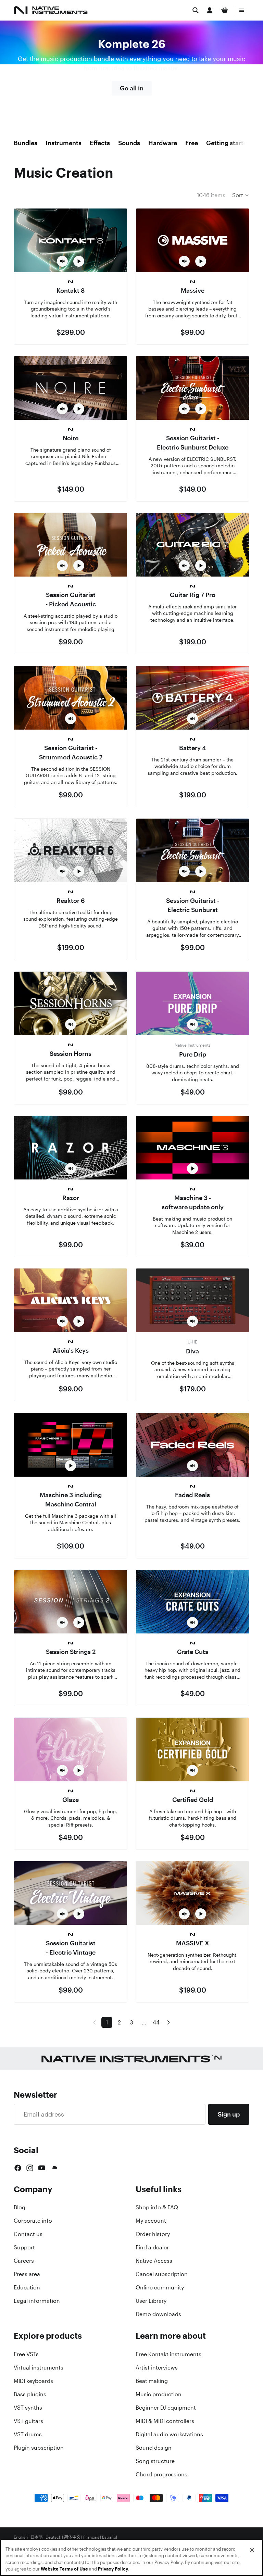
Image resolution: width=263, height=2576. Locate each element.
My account (151, 2221)
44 (156, 2022)
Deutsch (53, 2537)
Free (192, 143)
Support (24, 2247)
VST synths (28, 2408)
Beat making (152, 2381)
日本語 (37, 2537)
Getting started (228, 143)
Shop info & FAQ (157, 2207)
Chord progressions (161, 2474)
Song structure (155, 2461)
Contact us (28, 2234)
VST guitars (28, 2421)
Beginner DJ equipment (166, 2408)
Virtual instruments (39, 2367)
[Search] (196, 10)
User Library (151, 2301)
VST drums (28, 2434)
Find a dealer (152, 2247)
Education (27, 2287)
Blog (20, 2207)
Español (110, 2537)
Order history (153, 2234)
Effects (100, 143)
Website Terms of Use (64, 2569)
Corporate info (33, 2221)
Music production (159, 2394)
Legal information (37, 2301)
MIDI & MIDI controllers (165, 2421)
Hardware (163, 143)
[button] (241, 195)
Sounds (129, 143)
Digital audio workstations (169, 2434)
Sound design (154, 2448)
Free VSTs (26, 2354)
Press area (27, 2274)
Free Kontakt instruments (168, 2354)
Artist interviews (157, 2367)
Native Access (154, 2261)
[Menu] (242, 10)
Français (91, 2537)
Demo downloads (158, 2314)
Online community (160, 2287)
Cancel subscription (162, 2274)
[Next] (168, 2022)
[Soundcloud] (54, 2168)
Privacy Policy (113, 2569)
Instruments (64, 143)
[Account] (210, 10)
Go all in (132, 88)
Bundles (26, 143)
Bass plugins (30, 2394)
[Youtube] (42, 2168)
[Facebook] (18, 2168)
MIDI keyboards (33, 2381)
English (21, 2537)
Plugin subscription (39, 2448)
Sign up (229, 2114)
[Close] (252, 2550)
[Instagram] (30, 2168)
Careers (24, 2261)
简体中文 (72, 2537)
